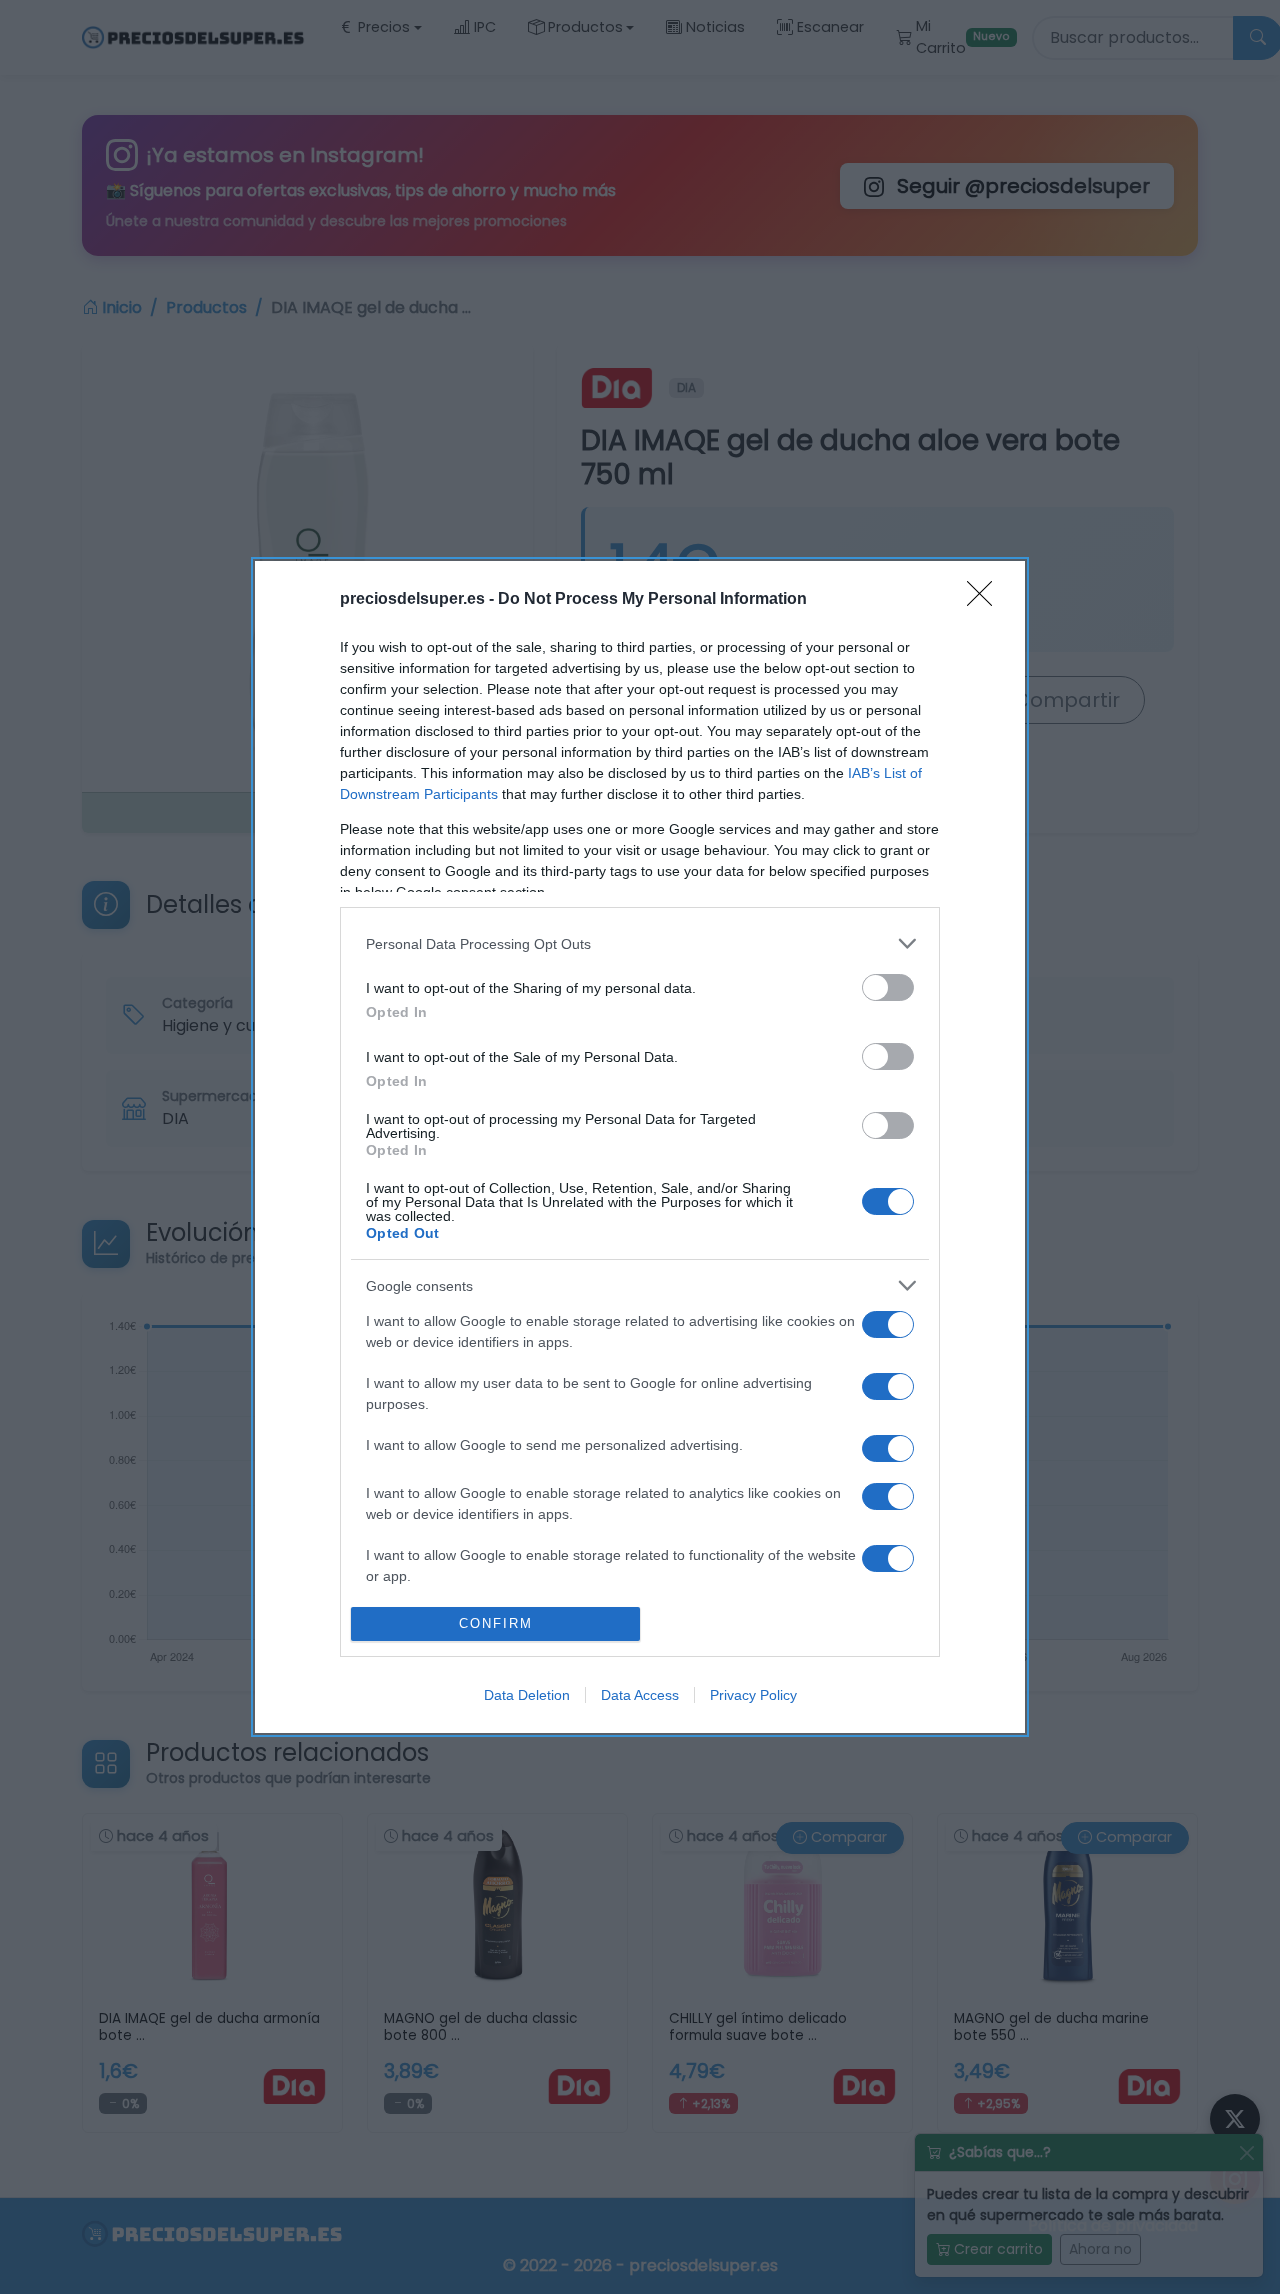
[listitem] (640, 943)
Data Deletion (527, 1695)
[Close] (986, 600)
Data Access (640, 1695)
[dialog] (640, 1146)
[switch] (888, 987)
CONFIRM (496, 1623)
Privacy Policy (753, 1695)
